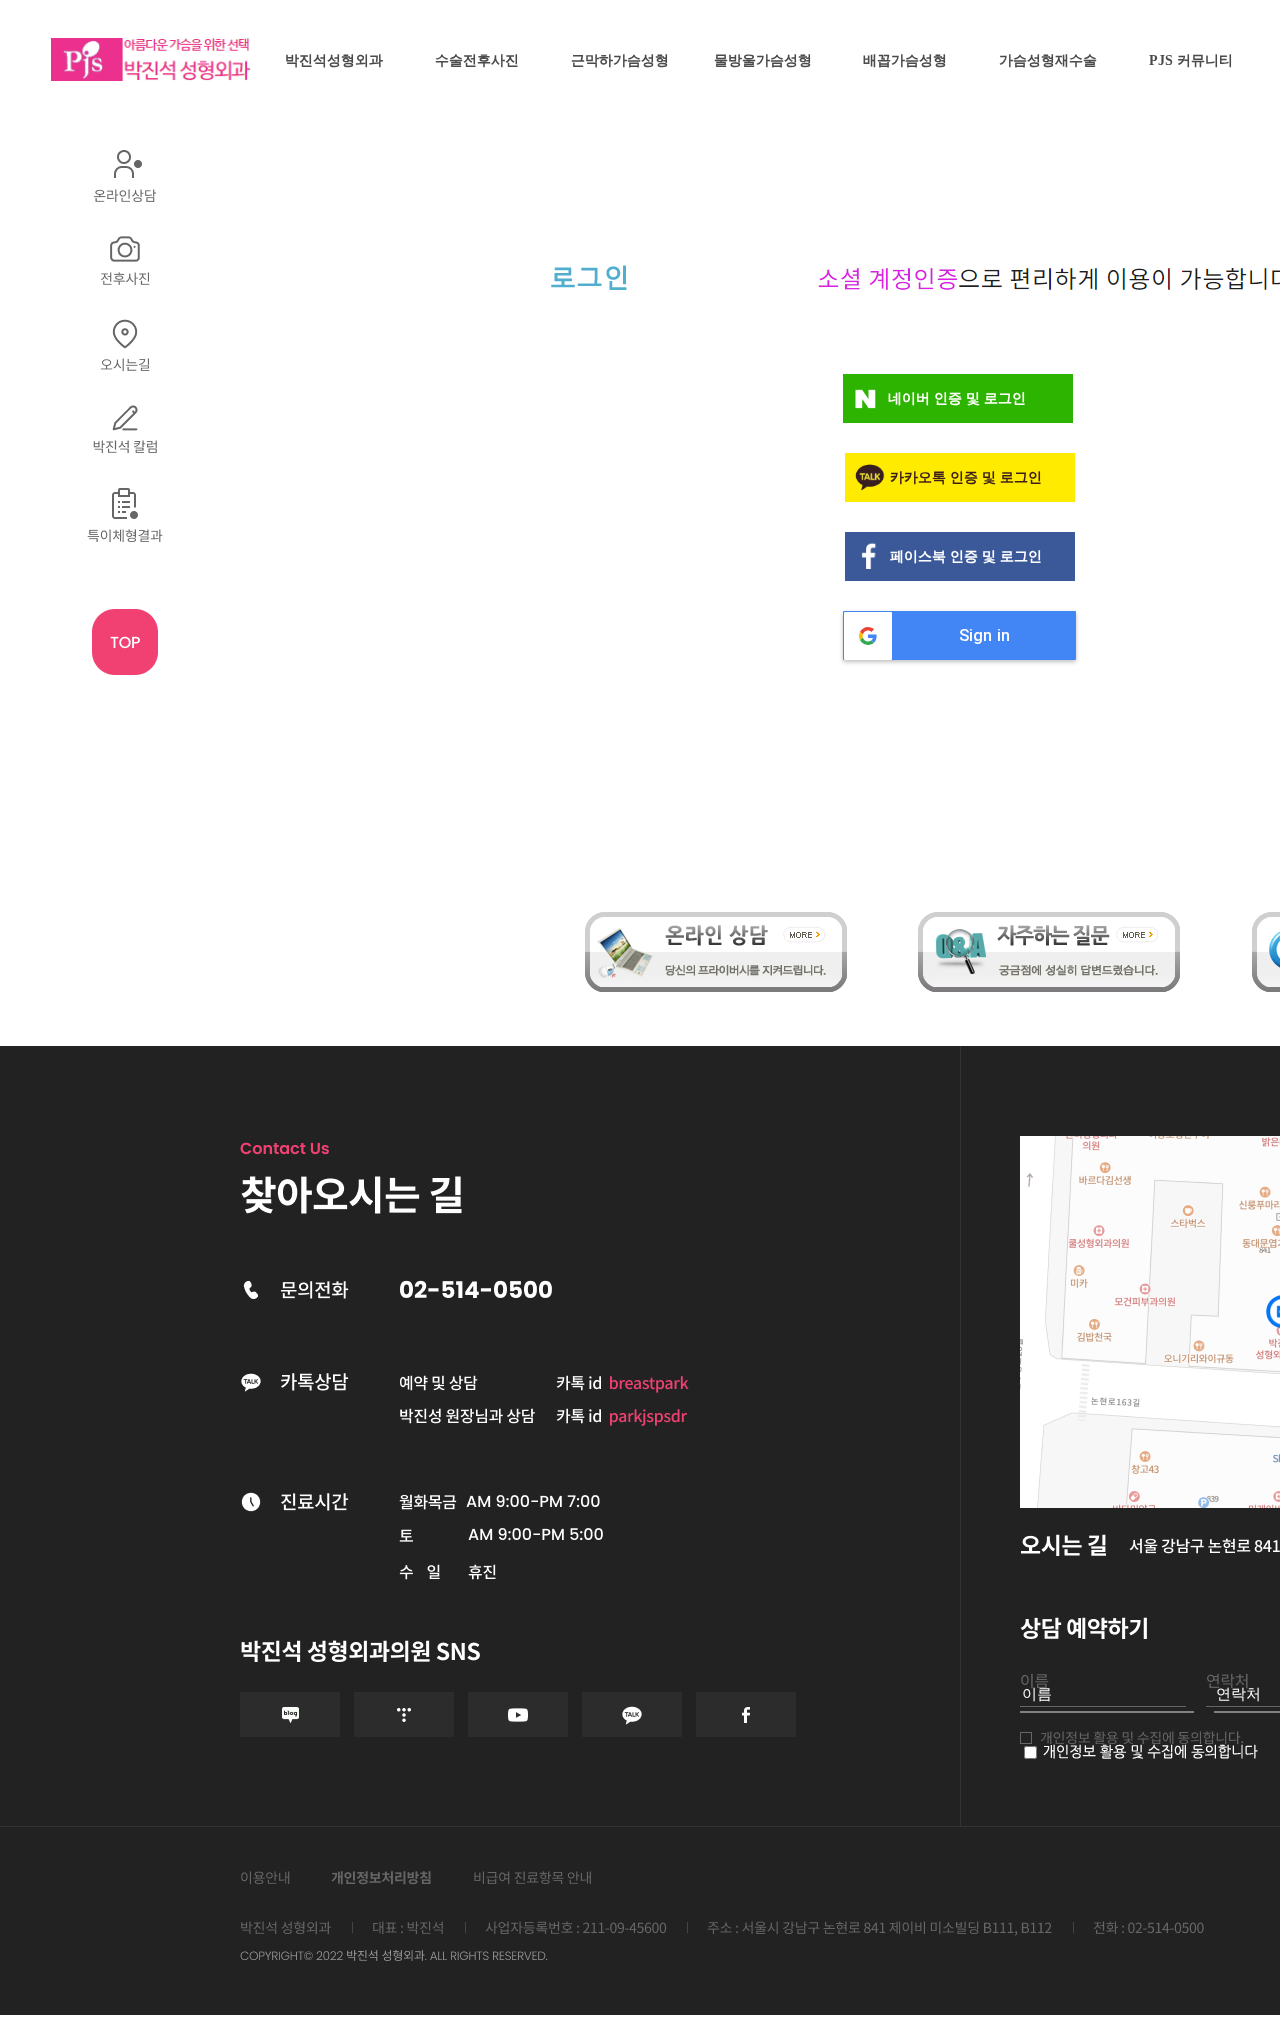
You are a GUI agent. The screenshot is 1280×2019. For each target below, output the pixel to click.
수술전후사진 (477, 60)
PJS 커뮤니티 (1191, 60)
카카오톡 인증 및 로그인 (966, 477)
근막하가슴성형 (620, 60)
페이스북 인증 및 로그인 (966, 556)
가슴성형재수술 (1048, 60)
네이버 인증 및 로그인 (957, 398)
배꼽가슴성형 (905, 60)
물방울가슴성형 (763, 60)
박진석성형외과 (334, 60)
